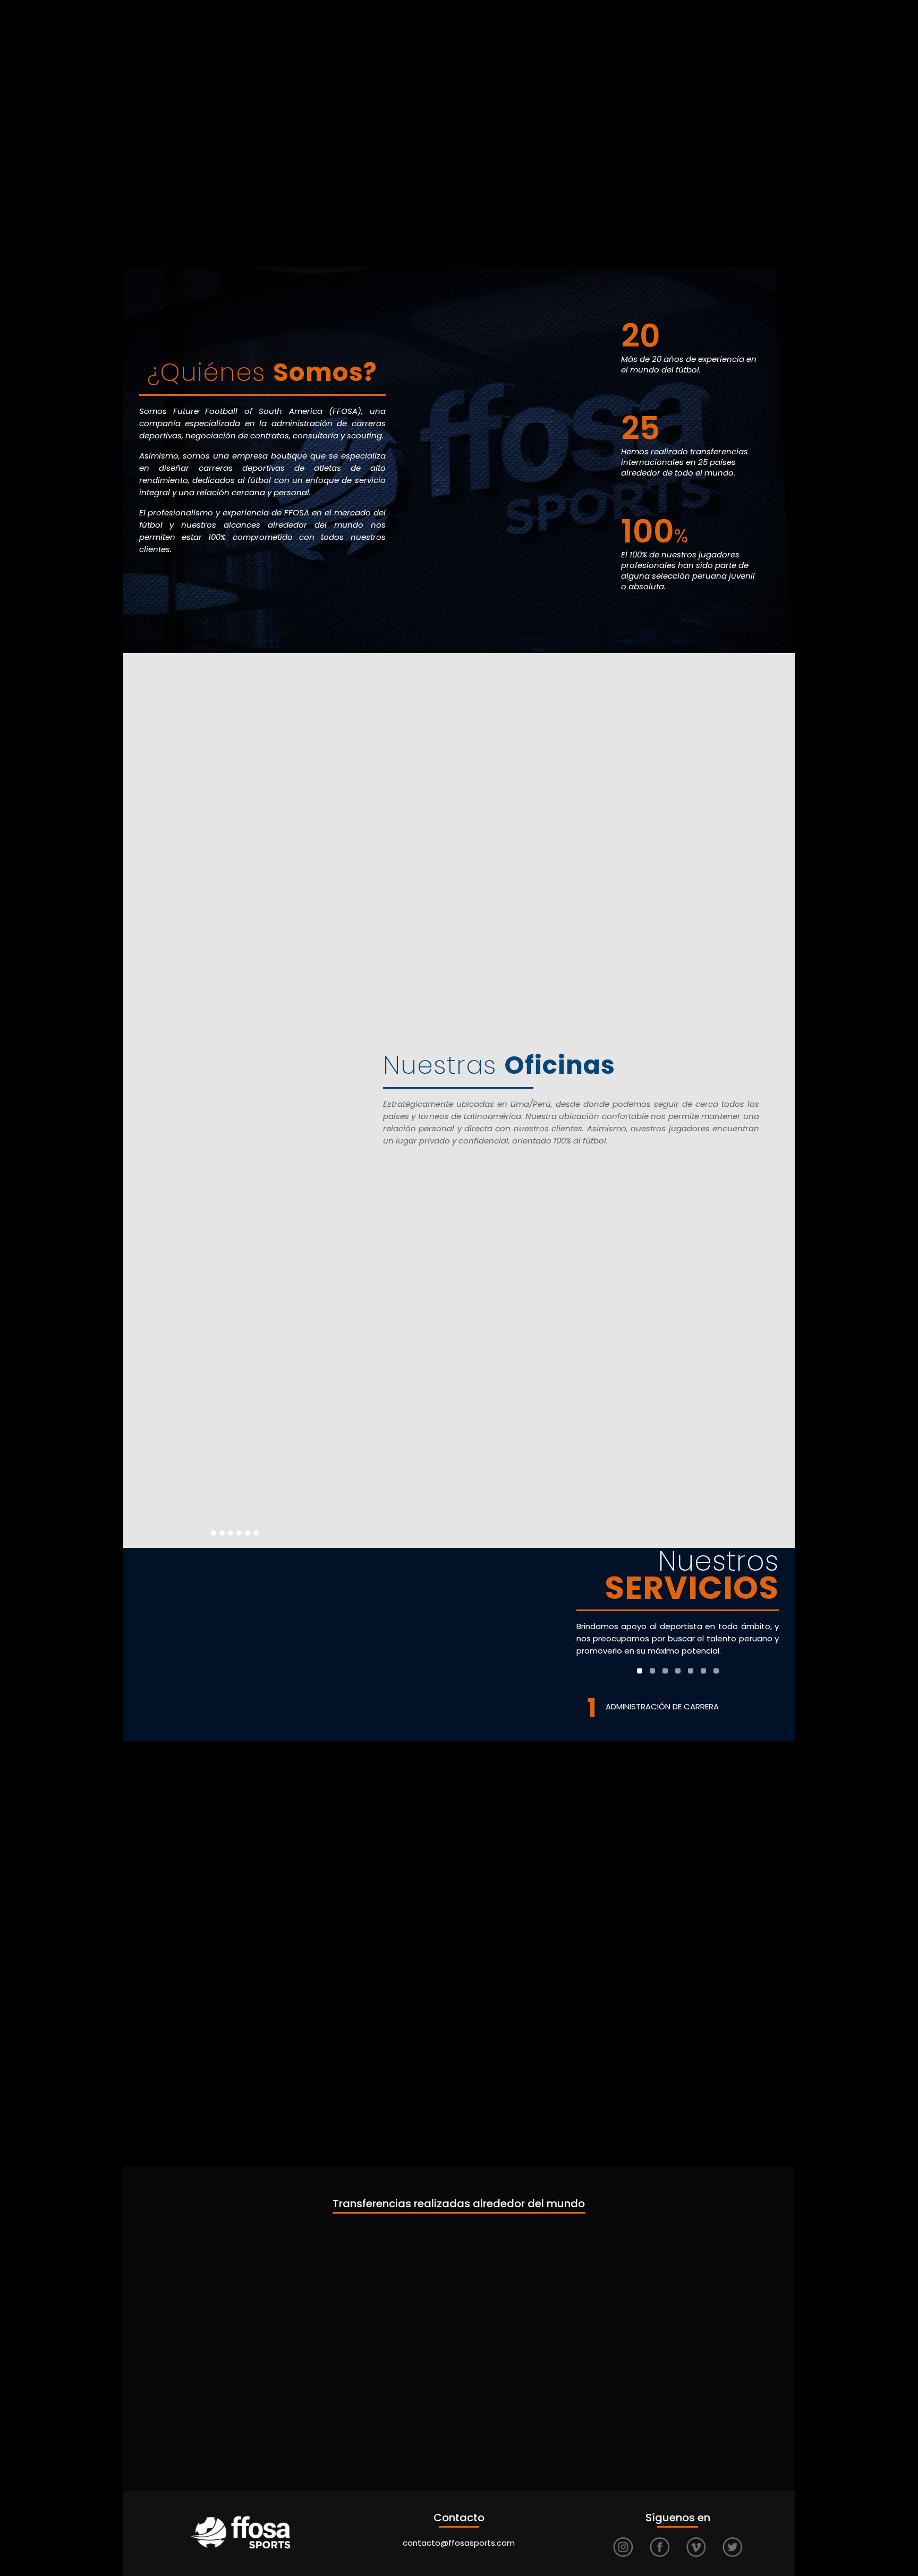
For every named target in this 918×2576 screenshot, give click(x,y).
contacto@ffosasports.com (459, 2543)
